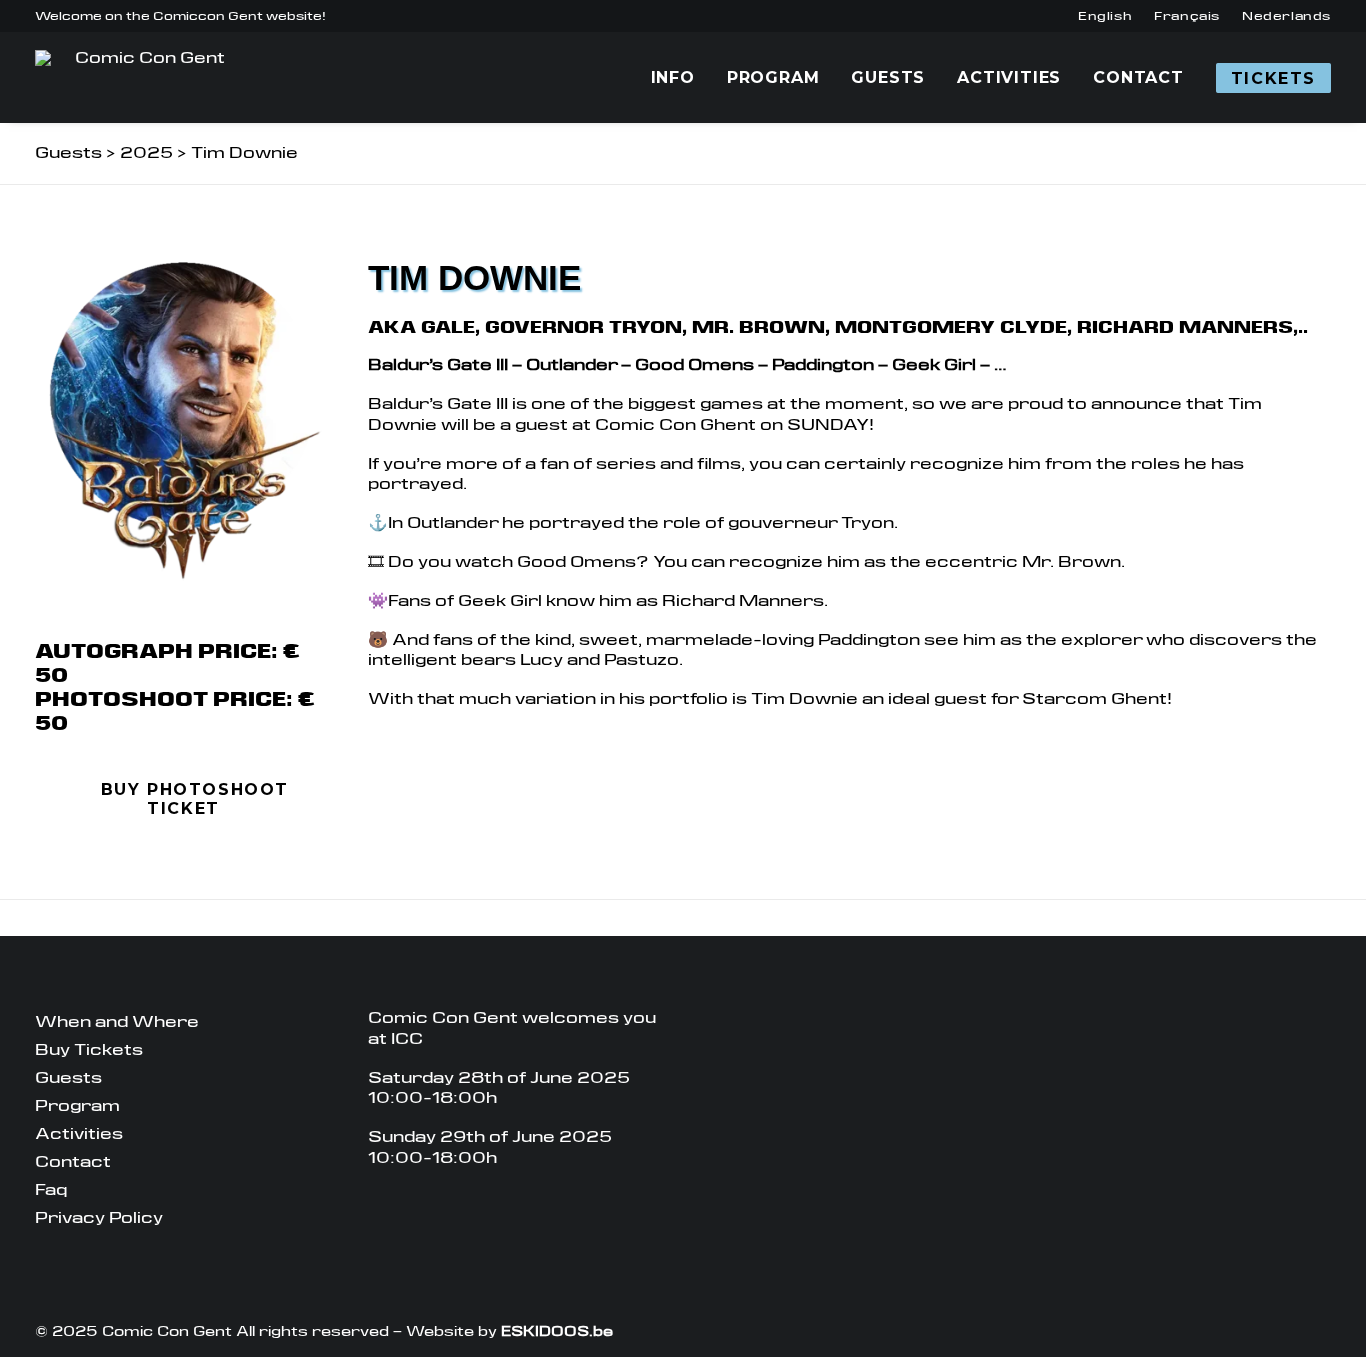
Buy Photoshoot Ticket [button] (198, 799)
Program (773, 77)
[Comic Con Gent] (141, 77)
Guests (888, 77)
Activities (1009, 77)
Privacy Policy (99, 1217)
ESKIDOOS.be (557, 1331)
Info (673, 77)
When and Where (117, 1021)
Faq (51, 1189)
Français (1187, 16)
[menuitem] (1105, 16)
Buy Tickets (89, 1049)
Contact (1138, 77)
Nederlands (1286, 16)
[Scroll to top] (1339, 1328)
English (1105, 16)
